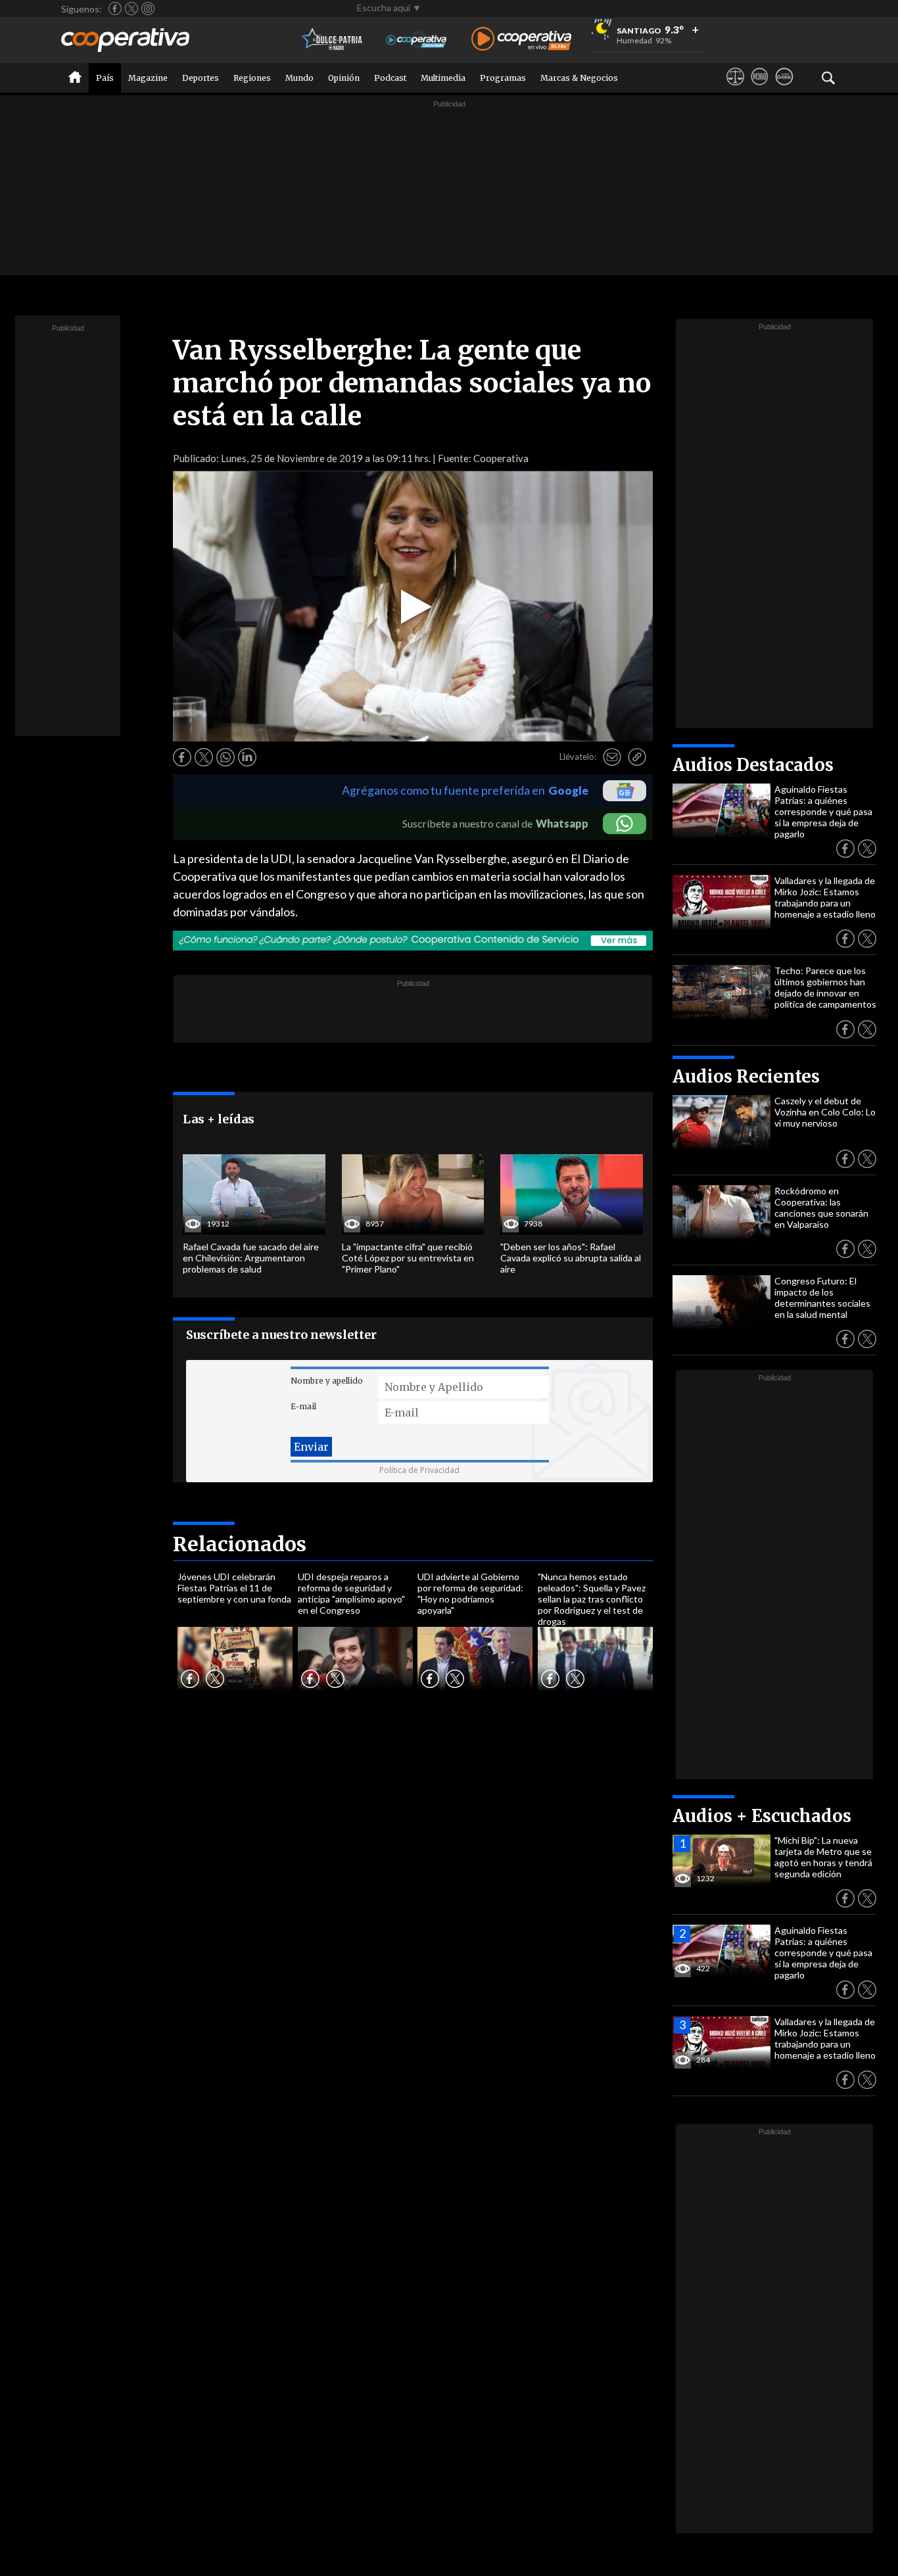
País (105, 78)
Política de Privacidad (419, 1470)
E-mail (303, 1406)
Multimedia (443, 78)
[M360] (760, 89)
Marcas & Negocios (579, 78)
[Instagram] (148, 9)
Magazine (148, 78)
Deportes (201, 78)
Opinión (344, 78)
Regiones (252, 78)
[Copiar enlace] (637, 757)
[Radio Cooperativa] (521, 40)
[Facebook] (115, 9)
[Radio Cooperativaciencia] (416, 40)
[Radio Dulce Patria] (332, 40)
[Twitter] (131, 9)
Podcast (390, 78)
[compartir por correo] (612, 757)
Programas (503, 78)
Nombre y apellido (327, 1381)
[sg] (784, 89)
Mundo (299, 78)
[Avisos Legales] (735, 89)
